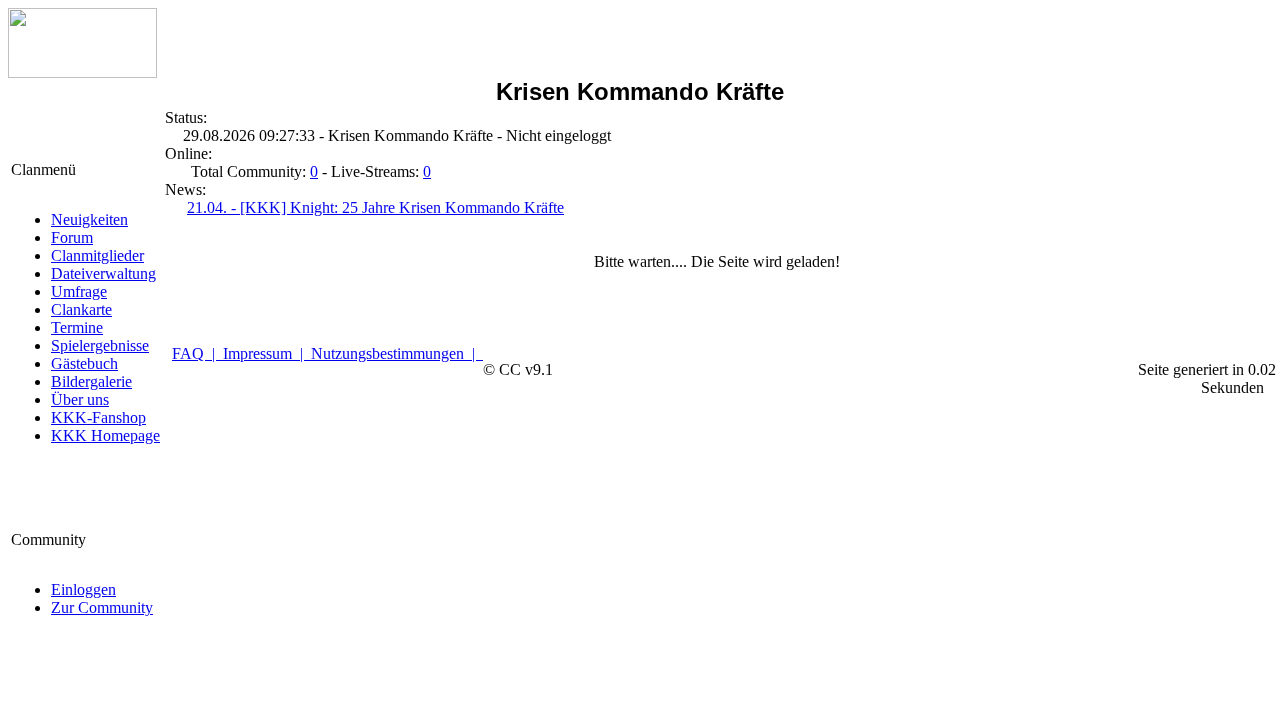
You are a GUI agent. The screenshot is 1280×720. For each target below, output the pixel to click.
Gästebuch (84, 363)
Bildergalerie (91, 381)
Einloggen (83, 589)
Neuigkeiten (89, 219)
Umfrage (79, 291)
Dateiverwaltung (103, 273)
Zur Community (102, 607)
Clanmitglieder (97, 255)
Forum (72, 237)
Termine (77, 327)
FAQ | (197, 353)
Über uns (80, 399)
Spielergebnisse (100, 345)
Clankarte (81, 309)
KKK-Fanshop (98, 417)
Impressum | (267, 353)
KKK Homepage (105, 435)
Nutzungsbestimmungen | (397, 353)
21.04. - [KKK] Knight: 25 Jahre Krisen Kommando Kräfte (375, 207)
